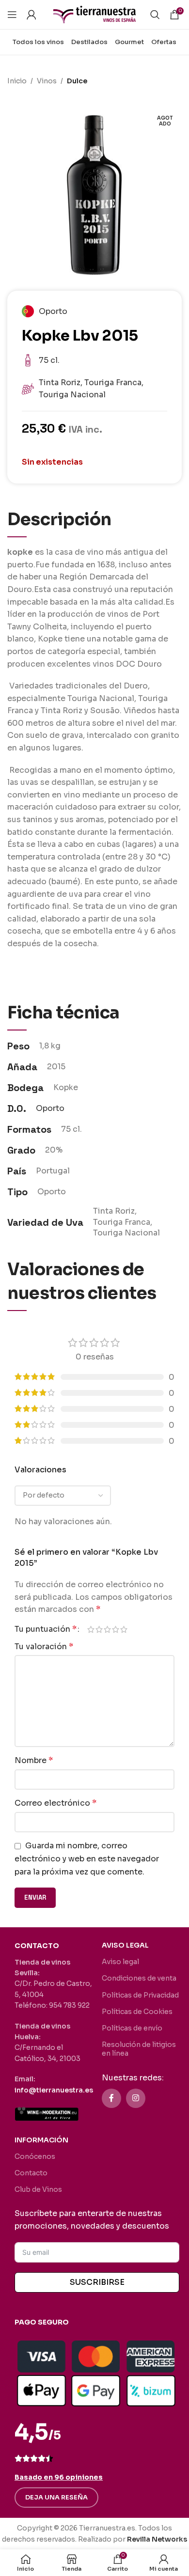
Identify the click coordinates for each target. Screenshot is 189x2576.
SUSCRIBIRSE (97, 2282)
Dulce (77, 81)
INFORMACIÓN (41, 2140)
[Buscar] (155, 15)
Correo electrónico (55, 1803)
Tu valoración (44, 1647)
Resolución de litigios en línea (139, 2049)
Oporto (50, 1108)
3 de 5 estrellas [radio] (107, 1629)
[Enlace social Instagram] (136, 2098)
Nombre (34, 1760)
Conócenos (35, 2156)
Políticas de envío (132, 2028)
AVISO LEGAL (125, 1945)
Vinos (47, 81)
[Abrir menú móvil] (12, 15)
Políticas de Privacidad (140, 1995)
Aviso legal (120, 1962)
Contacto (31, 2173)
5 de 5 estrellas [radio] (124, 1629)
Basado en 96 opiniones (59, 2477)
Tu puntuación (46, 1629)
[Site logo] (94, 14)
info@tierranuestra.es (54, 2090)
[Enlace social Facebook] (111, 2098)
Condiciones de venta (139, 1978)
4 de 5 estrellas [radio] (116, 1629)
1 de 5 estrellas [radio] (91, 1629)
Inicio (17, 81)
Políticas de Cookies (137, 2012)
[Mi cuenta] (31, 15)
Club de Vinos (38, 2189)
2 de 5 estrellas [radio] (99, 1629)
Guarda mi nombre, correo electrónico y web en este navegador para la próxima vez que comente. (87, 1858)
